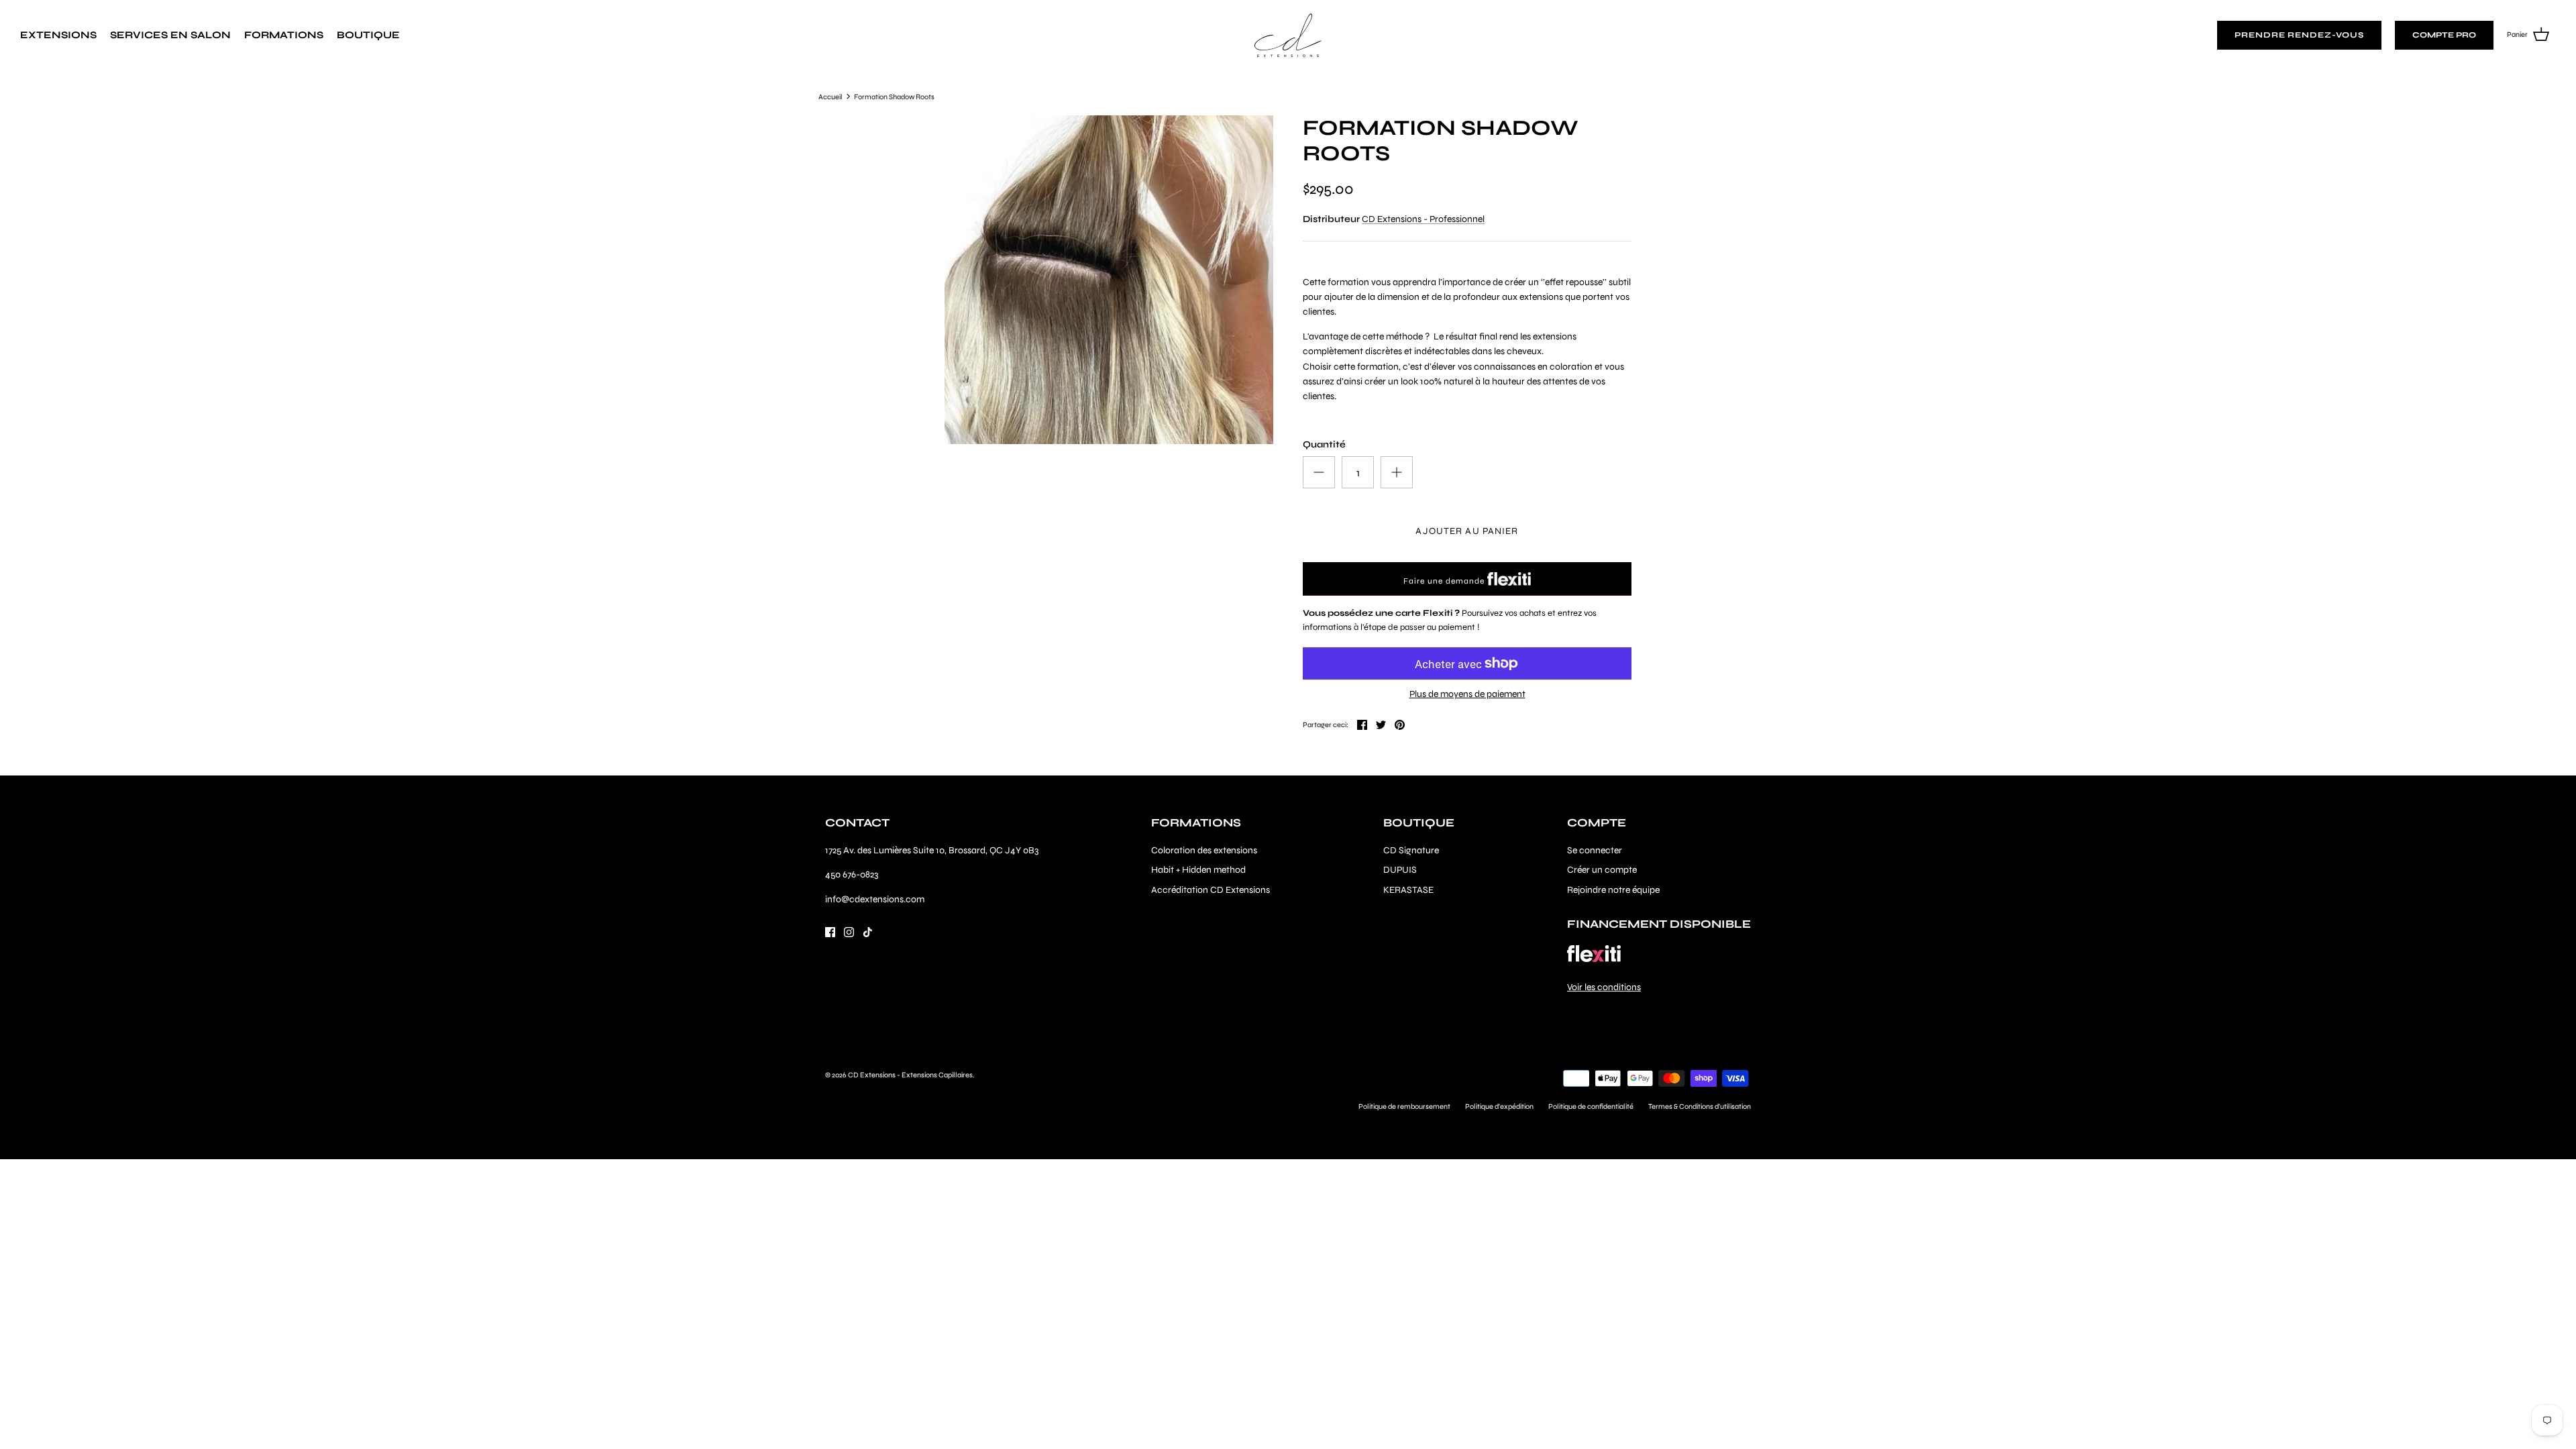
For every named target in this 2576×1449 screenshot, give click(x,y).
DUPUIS (1400, 870)
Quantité (1324, 444)
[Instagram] (849, 932)
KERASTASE (1408, 890)
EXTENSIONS (58, 35)
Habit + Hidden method (1198, 870)
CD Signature (1411, 850)
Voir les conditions (1604, 987)
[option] (1109, 280)
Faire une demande (1445, 581)
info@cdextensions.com (875, 899)
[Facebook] (830, 932)
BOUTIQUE (368, 35)
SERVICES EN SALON (170, 35)
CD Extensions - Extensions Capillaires (910, 1075)
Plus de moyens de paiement (1467, 694)
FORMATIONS (284, 35)
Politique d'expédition (1499, 1107)
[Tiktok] (868, 932)
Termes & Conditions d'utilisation (1700, 1107)
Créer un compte (1602, 870)
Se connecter (1595, 850)
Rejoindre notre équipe (1613, 890)
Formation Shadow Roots (894, 96)
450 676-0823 (852, 874)
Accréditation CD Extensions (1211, 890)
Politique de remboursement (1404, 1107)
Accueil (830, 96)
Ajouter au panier (1467, 531)
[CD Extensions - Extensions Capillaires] (1288, 35)
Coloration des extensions (1204, 850)
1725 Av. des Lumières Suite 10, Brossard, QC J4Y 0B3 (932, 850)
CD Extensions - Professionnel (1423, 219)
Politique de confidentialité (1591, 1107)
